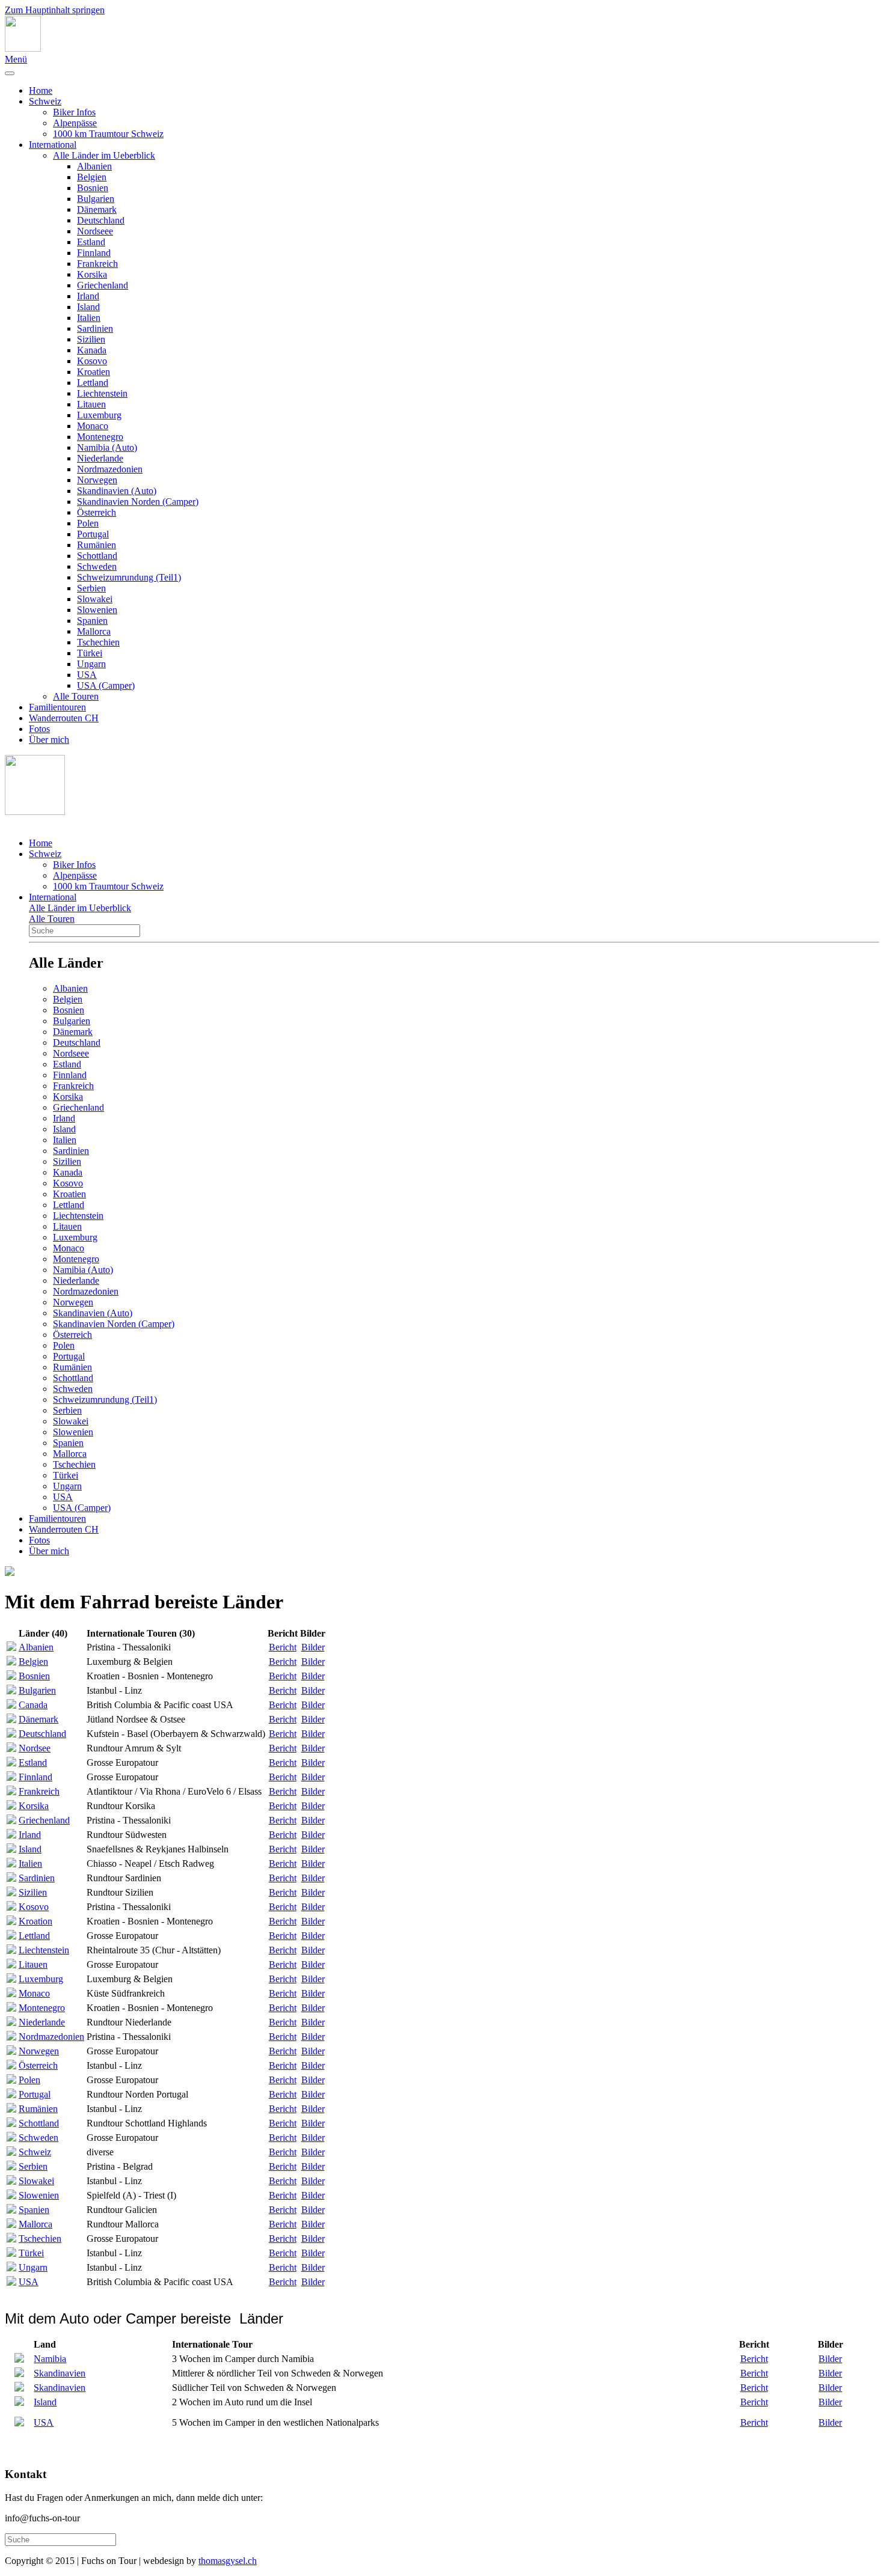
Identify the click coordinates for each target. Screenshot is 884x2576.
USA (87, 675)
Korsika (92, 274)
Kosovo (92, 361)
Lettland (93, 383)
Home (41, 90)
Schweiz (45, 101)
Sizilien (91, 339)
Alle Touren (76, 696)
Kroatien (94, 372)
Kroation (35, 1921)
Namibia (50, 2359)
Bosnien (93, 188)
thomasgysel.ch (228, 2561)
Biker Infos (74, 112)
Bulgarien (96, 199)
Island (88, 307)
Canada (33, 1705)
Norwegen (97, 480)
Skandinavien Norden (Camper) (138, 502)
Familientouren (57, 707)
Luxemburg (99, 415)
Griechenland (103, 285)
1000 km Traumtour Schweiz (108, 134)
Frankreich (97, 264)
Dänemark (97, 209)
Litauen (91, 404)
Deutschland (101, 220)
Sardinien (95, 328)
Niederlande (100, 458)
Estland (91, 242)
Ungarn (91, 664)
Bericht (283, 1647)
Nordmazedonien (110, 469)
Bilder (313, 1647)
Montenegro (100, 437)
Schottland (97, 556)
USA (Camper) (106, 685)
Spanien (92, 621)
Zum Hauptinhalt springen (55, 10)
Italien (89, 318)
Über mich (49, 740)
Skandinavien (60, 2373)
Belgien (92, 177)
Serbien (91, 588)
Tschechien (98, 642)
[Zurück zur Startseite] (23, 48)
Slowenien (97, 610)
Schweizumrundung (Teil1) (129, 577)
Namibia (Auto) (107, 447)
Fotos (39, 729)
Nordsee (35, 1748)
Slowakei (95, 599)
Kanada (92, 350)
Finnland (94, 253)
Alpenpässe (75, 123)
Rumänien (97, 545)
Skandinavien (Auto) (117, 491)
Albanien (94, 166)
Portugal (93, 534)
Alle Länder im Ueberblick (104, 155)
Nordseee (95, 231)
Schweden (97, 566)
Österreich (97, 512)
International (53, 145)
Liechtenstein (102, 393)
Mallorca (94, 631)
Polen (88, 523)
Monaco (93, 426)
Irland (88, 296)
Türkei (90, 653)
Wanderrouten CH (64, 718)
